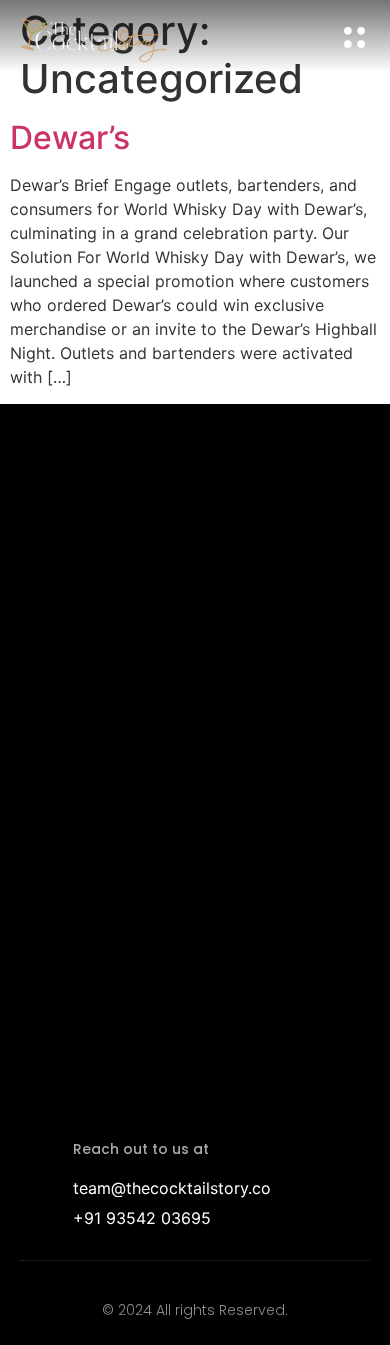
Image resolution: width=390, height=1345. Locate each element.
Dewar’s (70, 137)
